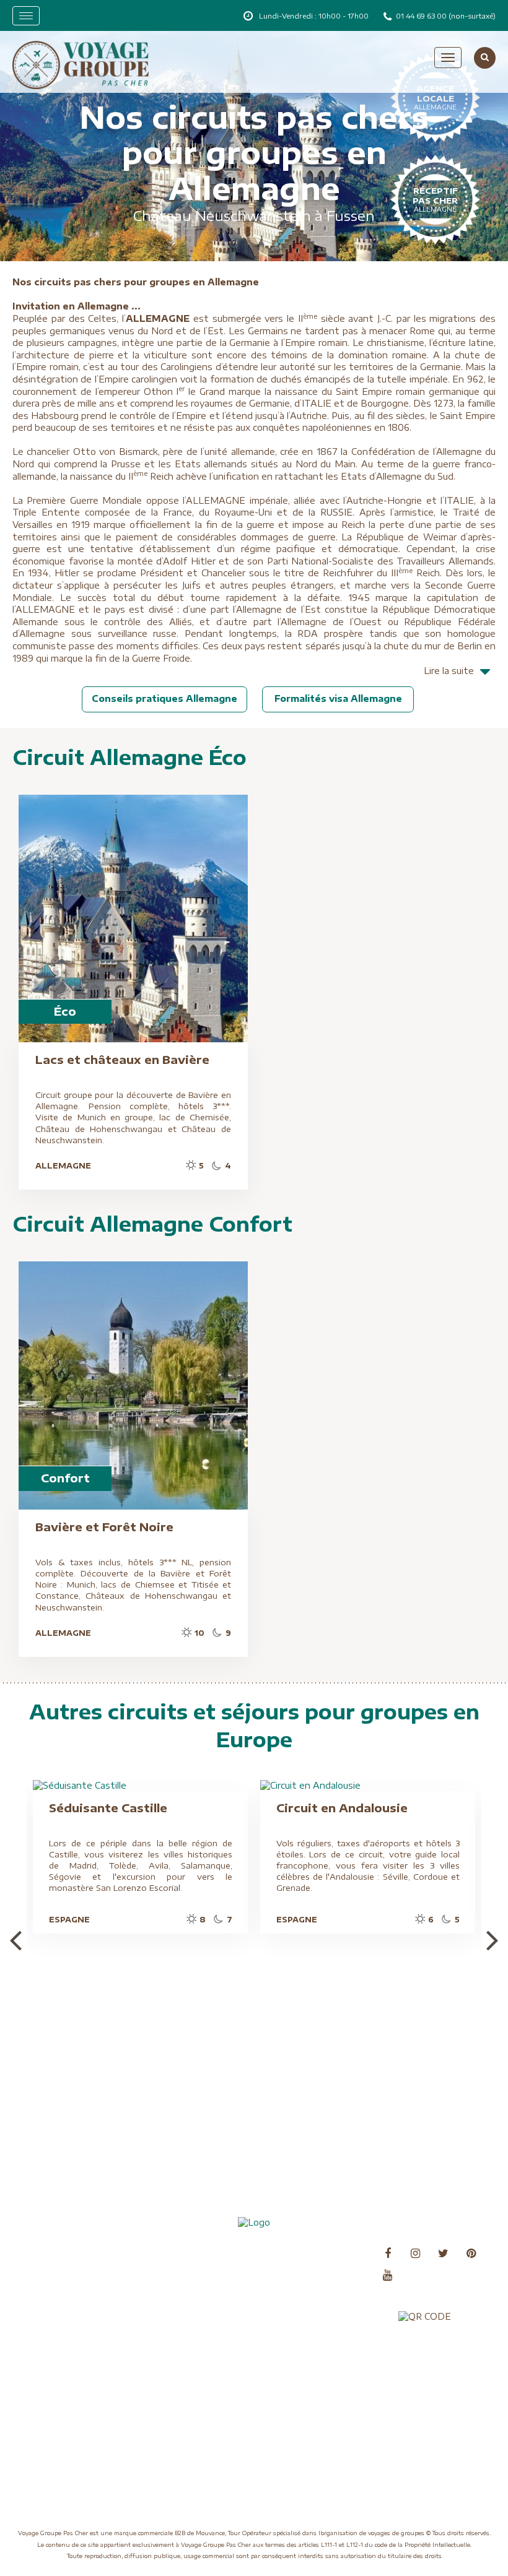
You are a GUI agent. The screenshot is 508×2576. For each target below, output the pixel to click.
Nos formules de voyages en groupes (77, 2347)
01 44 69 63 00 (422, 16)
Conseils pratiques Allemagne (164, 698)
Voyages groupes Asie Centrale (307, 2355)
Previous (15, 1939)
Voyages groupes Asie (307, 2337)
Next (493, 1939)
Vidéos (158, 2329)
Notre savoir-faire (179, 2253)
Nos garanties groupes (67, 2367)
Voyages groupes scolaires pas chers (195, 2370)
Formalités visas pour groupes (64, 2309)
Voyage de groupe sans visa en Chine (197, 2347)
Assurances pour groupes (72, 2253)
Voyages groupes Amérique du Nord (317, 2294)
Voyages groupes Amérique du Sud (317, 2317)
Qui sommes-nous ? (182, 2268)
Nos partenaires (55, 2382)
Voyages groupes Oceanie (314, 2413)
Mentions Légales (57, 2329)
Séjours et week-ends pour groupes (196, 2309)
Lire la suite (449, 671)
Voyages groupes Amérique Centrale (317, 2271)
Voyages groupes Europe (313, 2375)
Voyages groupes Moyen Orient (312, 2393)
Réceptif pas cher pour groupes (187, 2286)
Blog (33, 2268)
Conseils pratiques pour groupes (69, 2286)
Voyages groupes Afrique (313, 2253)
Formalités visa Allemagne (338, 698)
